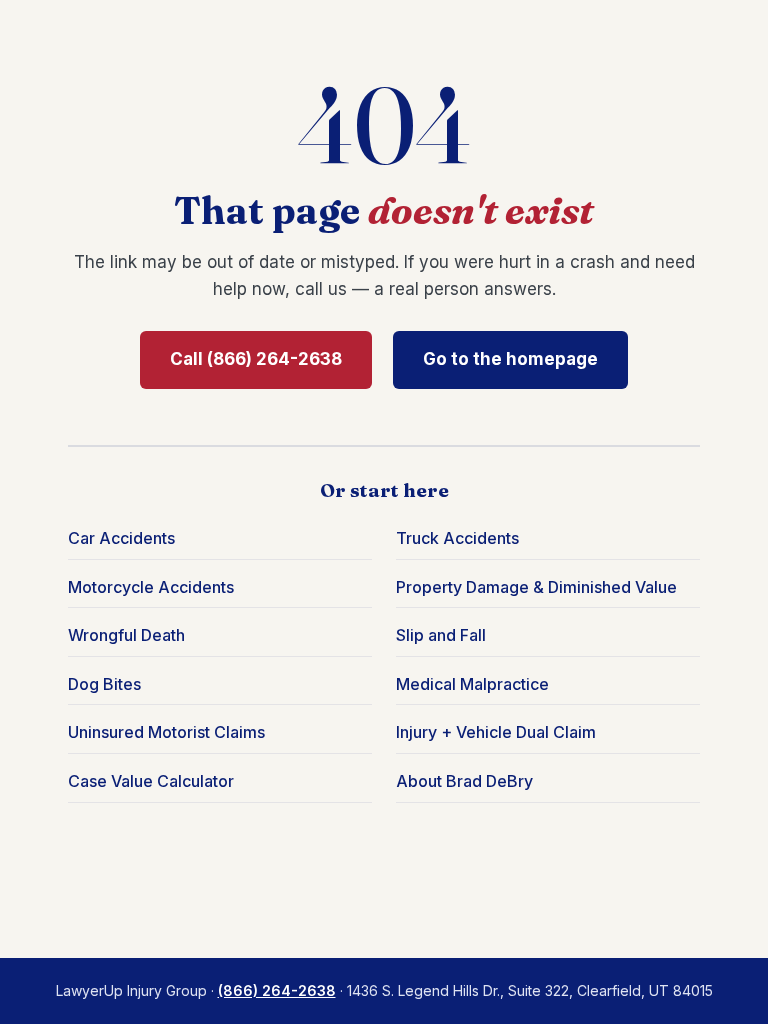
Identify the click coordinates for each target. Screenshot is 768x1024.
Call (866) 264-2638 (256, 359)
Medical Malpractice (472, 684)
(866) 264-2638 (277, 990)
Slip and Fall (441, 635)
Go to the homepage (510, 359)
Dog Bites (104, 684)
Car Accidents (121, 538)
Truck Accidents (457, 538)
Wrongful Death (126, 635)
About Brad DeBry (464, 781)
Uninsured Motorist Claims (166, 732)
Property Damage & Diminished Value (536, 587)
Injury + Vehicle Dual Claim (496, 732)
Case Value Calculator (151, 781)
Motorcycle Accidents (151, 587)
